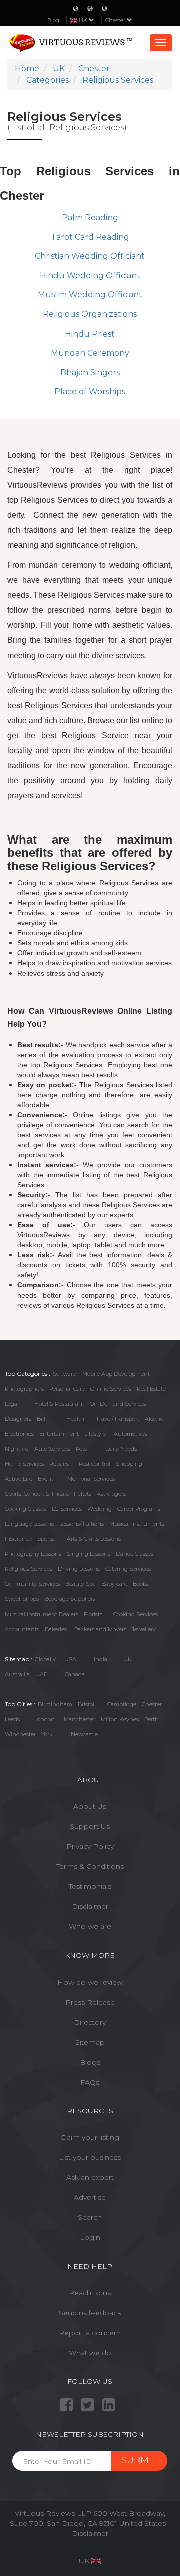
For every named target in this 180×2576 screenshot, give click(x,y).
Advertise (90, 2197)
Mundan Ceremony (90, 353)
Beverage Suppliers (70, 1599)
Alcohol (155, 1419)
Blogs (90, 2062)
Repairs (59, 1464)
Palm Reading (90, 218)
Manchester (80, 1719)
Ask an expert (90, 2177)
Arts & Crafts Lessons (94, 1539)
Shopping (129, 1464)
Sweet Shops (22, 1599)
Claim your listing (90, 2137)
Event (46, 1479)
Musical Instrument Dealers (42, 1614)
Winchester (20, 1734)
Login (90, 2237)
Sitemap (90, 2042)
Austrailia (17, 1674)
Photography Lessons (33, 1554)
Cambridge (122, 1704)
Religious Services (29, 1569)
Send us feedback (90, 2313)
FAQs (90, 2082)
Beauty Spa (81, 1584)
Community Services (32, 1584)
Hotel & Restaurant (59, 1404)
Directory (90, 2022)
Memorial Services (91, 1479)
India (101, 1659)
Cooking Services (136, 1614)
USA (70, 1659)
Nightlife (17, 1449)
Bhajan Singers (90, 372)
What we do (90, 2353)
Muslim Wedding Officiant (90, 295)
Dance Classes (135, 1554)
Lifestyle (95, 1434)
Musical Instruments (137, 1524)
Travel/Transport (118, 1419)
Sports (46, 1539)
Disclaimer (90, 1906)
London (45, 1719)
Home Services (24, 1464)
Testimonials (90, 1886)
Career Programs (139, 1509)
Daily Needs (121, 1449)
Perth (152, 1719)
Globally (45, 1659)
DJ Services (67, 1509)
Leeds (12, 1719)
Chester (116, 20)
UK (128, 1659)
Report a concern (90, 2333)
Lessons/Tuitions (82, 1524)
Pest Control (95, 1464)
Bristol (86, 1704)
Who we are (90, 1926)
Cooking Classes (26, 1509)
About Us (90, 1806)
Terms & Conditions (90, 1866)
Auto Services (52, 1449)
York (47, 1734)
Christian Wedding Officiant (90, 256)
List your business (90, 2157)
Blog (53, 20)
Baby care (114, 1584)
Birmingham (55, 1704)
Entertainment (59, 1434)
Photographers (24, 1389)
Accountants (22, 1629)
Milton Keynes (120, 1719)
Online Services (111, 1389)
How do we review (90, 1982)
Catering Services (128, 1569)
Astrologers (111, 1494)
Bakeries (56, 1629)
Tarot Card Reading (90, 237)
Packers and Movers (100, 1629)
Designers (18, 1419)
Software (64, 1374)
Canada (75, 1674)
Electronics (19, 1434)
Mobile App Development (116, 1374)
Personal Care (67, 1389)
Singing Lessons (89, 1554)
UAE (41, 1674)
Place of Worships (90, 391)
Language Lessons (29, 1524)
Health (75, 1419)
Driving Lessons (79, 1569)
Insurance (18, 1539)
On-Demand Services (118, 1404)
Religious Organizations (90, 314)
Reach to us (90, 2293)
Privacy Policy (90, 1846)
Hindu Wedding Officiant (90, 276)
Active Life (19, 1479)
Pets (81, 1449)
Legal (12, 1404)
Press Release (90, 2002)
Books (141, 1584)
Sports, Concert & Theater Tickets (48, 1494)
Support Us (90, 1826)
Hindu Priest (90, 334)
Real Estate (151, 1389)
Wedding (100, 1509)
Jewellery (144, 1629)
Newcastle (84, 1734)
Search (90, 2217)
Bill (41, 1419)
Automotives (131, 1434)
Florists (93, 1614)
